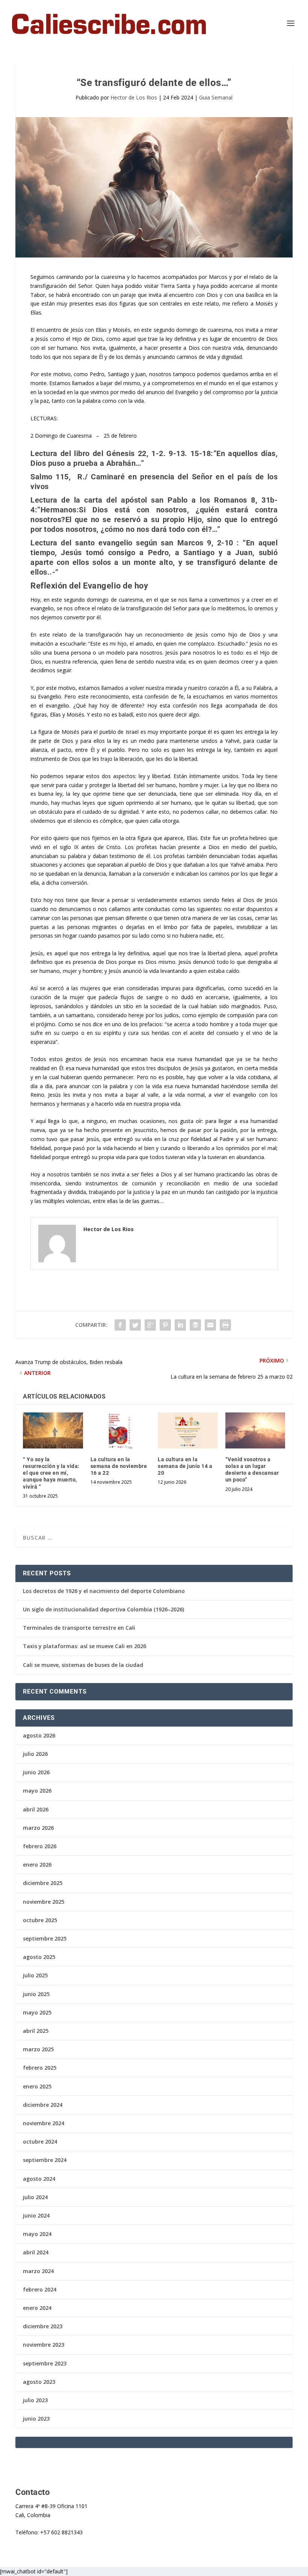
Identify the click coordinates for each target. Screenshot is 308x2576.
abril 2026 (36, 1809)
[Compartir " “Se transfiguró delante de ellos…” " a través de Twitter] (135, 1325)
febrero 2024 (40, 2289)
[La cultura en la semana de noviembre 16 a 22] (121, 1430)
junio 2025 (36, 1994)
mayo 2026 (37, 1791)
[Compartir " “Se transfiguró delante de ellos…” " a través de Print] (225, 1325)
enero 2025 (37, 2086)
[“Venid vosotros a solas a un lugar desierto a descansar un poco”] (255, 1430)
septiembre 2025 (45, 1938)
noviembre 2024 (44, 2123)
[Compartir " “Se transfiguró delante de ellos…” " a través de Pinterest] (165, 1325)
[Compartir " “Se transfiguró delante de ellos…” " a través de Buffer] (195, 1325)
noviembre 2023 (44, 2345)
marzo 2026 (38, 1828)
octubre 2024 (40, 2142)
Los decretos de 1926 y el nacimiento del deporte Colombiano (104, 1591)
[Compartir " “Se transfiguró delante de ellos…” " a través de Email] (210, 1325)
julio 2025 (35, 1975)
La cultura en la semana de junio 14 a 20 (185, 1466)
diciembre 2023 (43, 2326)
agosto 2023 (39, 2382)
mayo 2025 (37, 2012)
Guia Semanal (216, 97)
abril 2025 (36, 2031)
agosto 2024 (39, 2179)
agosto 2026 (39, 1735)
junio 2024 (36, 2215)
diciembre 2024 (43, 2105)
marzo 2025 (38, 2049)
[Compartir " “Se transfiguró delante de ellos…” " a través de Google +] (150, 1325)
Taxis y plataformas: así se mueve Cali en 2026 (85, 1646)
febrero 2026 (40, 1846)
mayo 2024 (37, 2234)
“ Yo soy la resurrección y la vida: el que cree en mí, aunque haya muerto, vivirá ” (51, 1473)
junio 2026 (36, 1772)
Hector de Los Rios (134, 97)
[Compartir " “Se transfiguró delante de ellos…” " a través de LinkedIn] (180, 1325)
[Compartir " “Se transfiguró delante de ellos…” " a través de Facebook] (120, 1325)
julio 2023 (35, 2400)
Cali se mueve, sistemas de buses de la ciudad (83, 1665)
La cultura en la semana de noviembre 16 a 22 (119, 1466)
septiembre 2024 (45, 2160)
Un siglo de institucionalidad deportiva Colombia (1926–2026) (103, 1609)
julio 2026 (35, 1754)
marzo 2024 (38, 2271)
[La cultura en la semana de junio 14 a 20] (188, 1430)
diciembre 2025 (43, 1883)
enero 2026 (37, 1865)
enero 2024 (37, 2308)
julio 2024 (35, 2197)
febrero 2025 (40, 2068)
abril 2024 (36, 2252)
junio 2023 (36, 2419)
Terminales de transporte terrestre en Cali (79, 1628)
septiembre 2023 (45, 2363)
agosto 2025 (39, 1957)
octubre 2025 (40, 1920)
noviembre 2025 (44, 1902)
